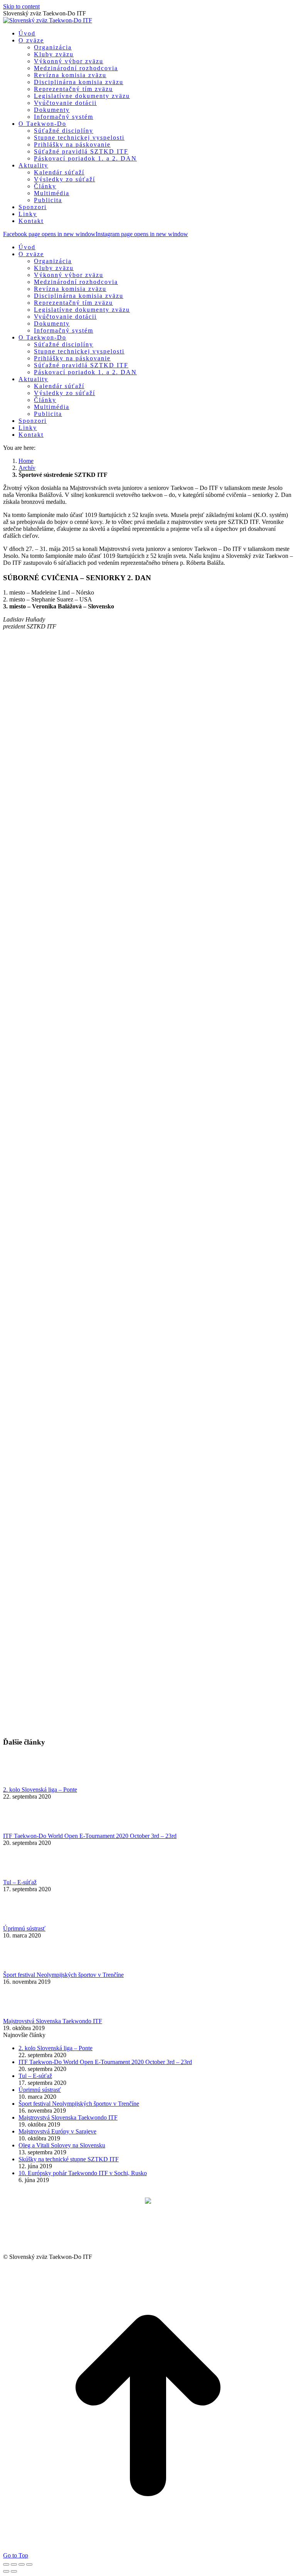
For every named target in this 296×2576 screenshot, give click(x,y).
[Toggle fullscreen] (22, 2564)
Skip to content (21, 6)
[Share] (14, 2564)
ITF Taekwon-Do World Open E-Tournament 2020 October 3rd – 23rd (90, 1836)
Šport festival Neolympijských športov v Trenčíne (63, 1975)
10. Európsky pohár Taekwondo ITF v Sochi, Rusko (83, 2173)
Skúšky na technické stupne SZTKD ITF (69, 2159)
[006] (87, 1355)
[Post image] (24, 1783)
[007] (87, 1477)
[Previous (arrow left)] (6, 2571)
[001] (87, 744)
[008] (87, 1600)
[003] (87, 988)
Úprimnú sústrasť (24, 1928)
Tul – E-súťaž (20, 1882)
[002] (87, 866)
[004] (87, 1111)
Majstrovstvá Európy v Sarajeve (57, 2131)
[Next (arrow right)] (14, 2571)
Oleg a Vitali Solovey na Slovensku (62, 2145)
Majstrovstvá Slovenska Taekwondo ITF (53, 2021)
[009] (87, 1722)
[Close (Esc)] (6, 2564)
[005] (87, 1233)
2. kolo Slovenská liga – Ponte (40, 1790)
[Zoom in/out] (29, 2564)
